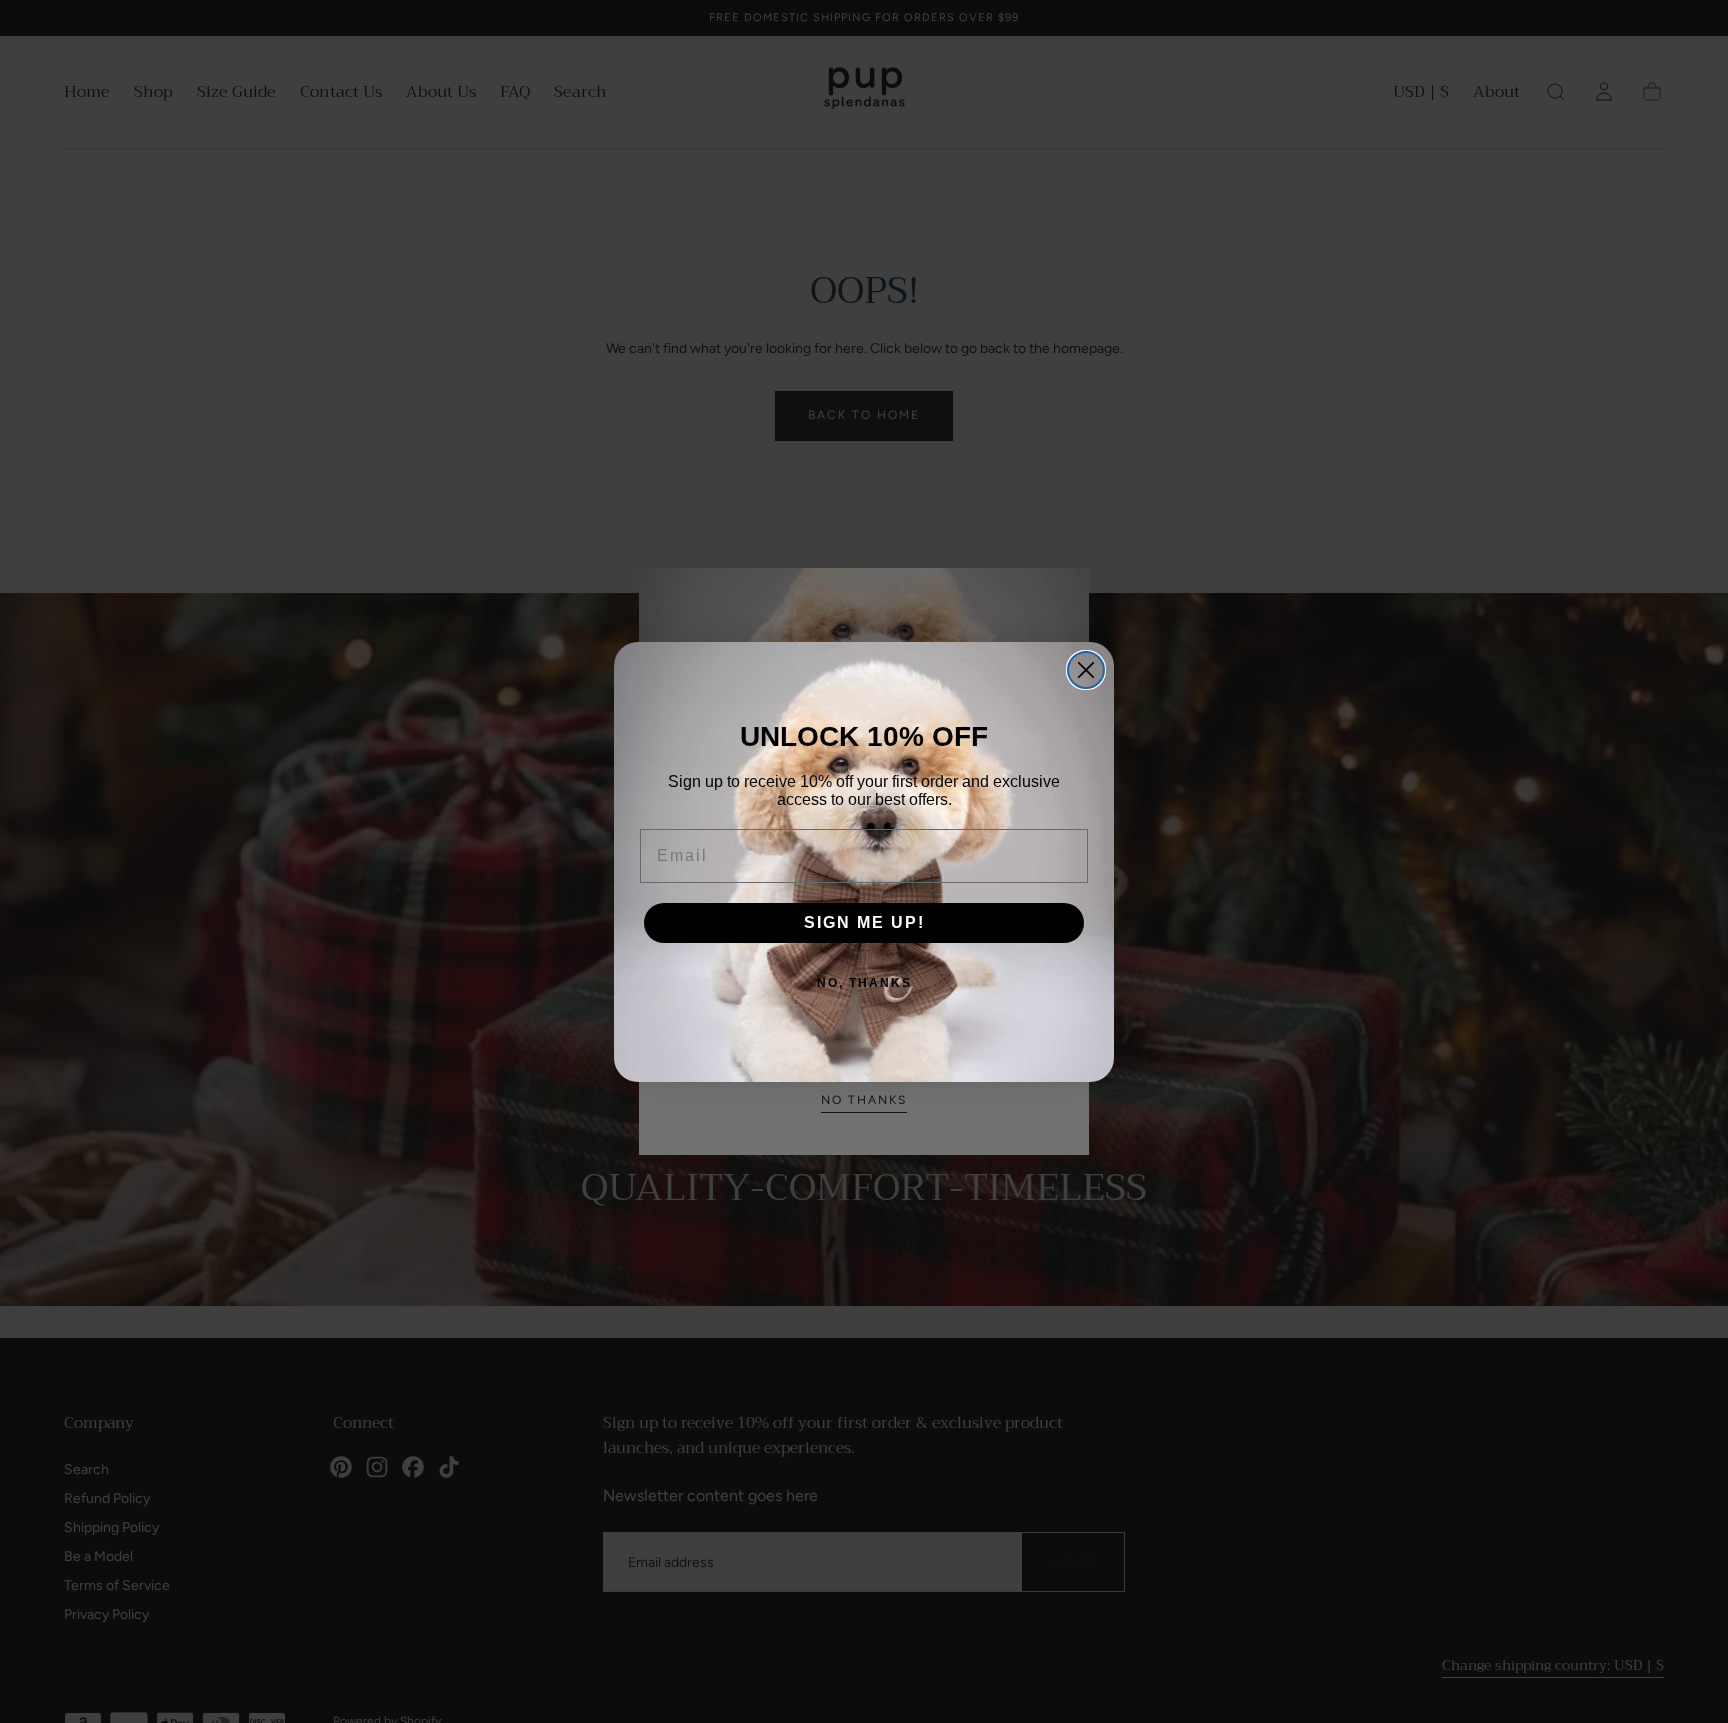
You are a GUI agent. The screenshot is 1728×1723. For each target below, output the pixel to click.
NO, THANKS (864, 983)
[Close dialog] (1086, 670)
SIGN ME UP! (864, 922)
